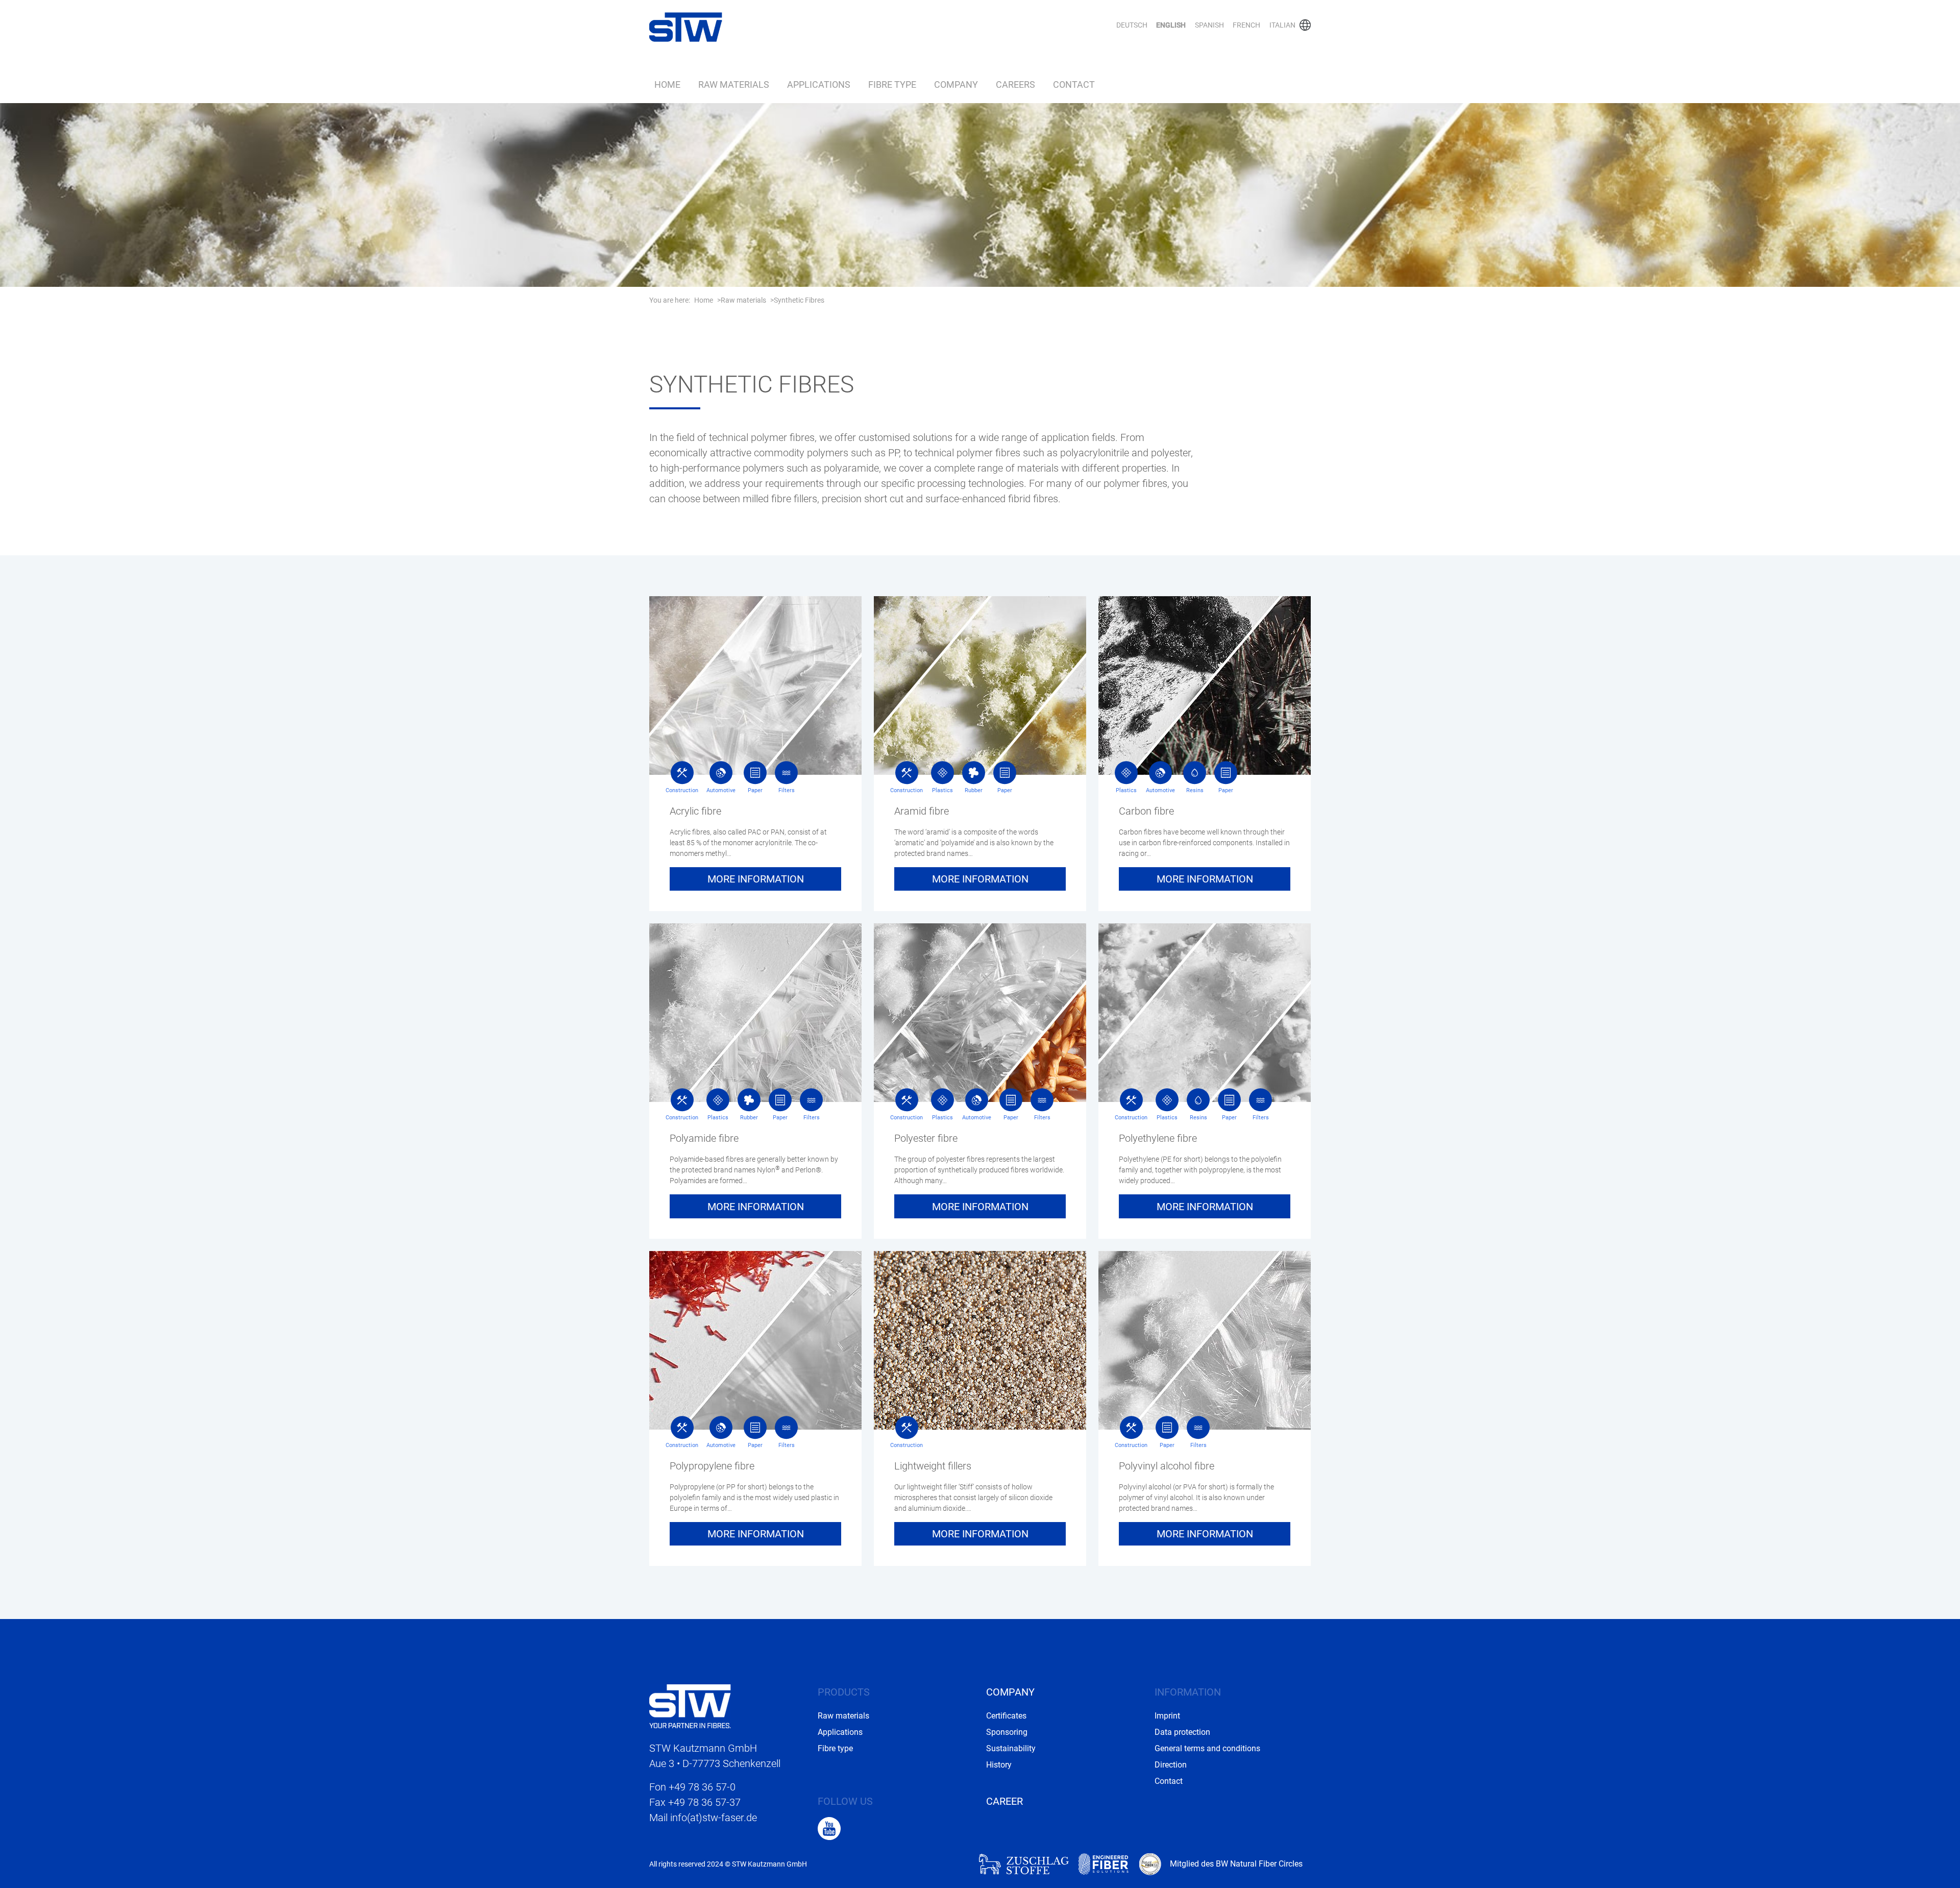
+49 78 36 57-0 (702, 1787)
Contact (1074, 85)
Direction (1171, 1765)
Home (667, 85)
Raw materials (734, 85)
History (999, 1765)
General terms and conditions (1207, 1748)
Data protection (1182, 1732)
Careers (1015, 85)
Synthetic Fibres (799, 300)
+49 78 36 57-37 (704, 1802)
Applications (819, 85)
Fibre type (892, 85)
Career (1004, 1801)
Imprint (1167, 1716)
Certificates (1006, 1716)
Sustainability (1011, 1748)
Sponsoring (1007, 1732)
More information (756, 879)
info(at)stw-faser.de (714, 1818)
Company (956, 85)
